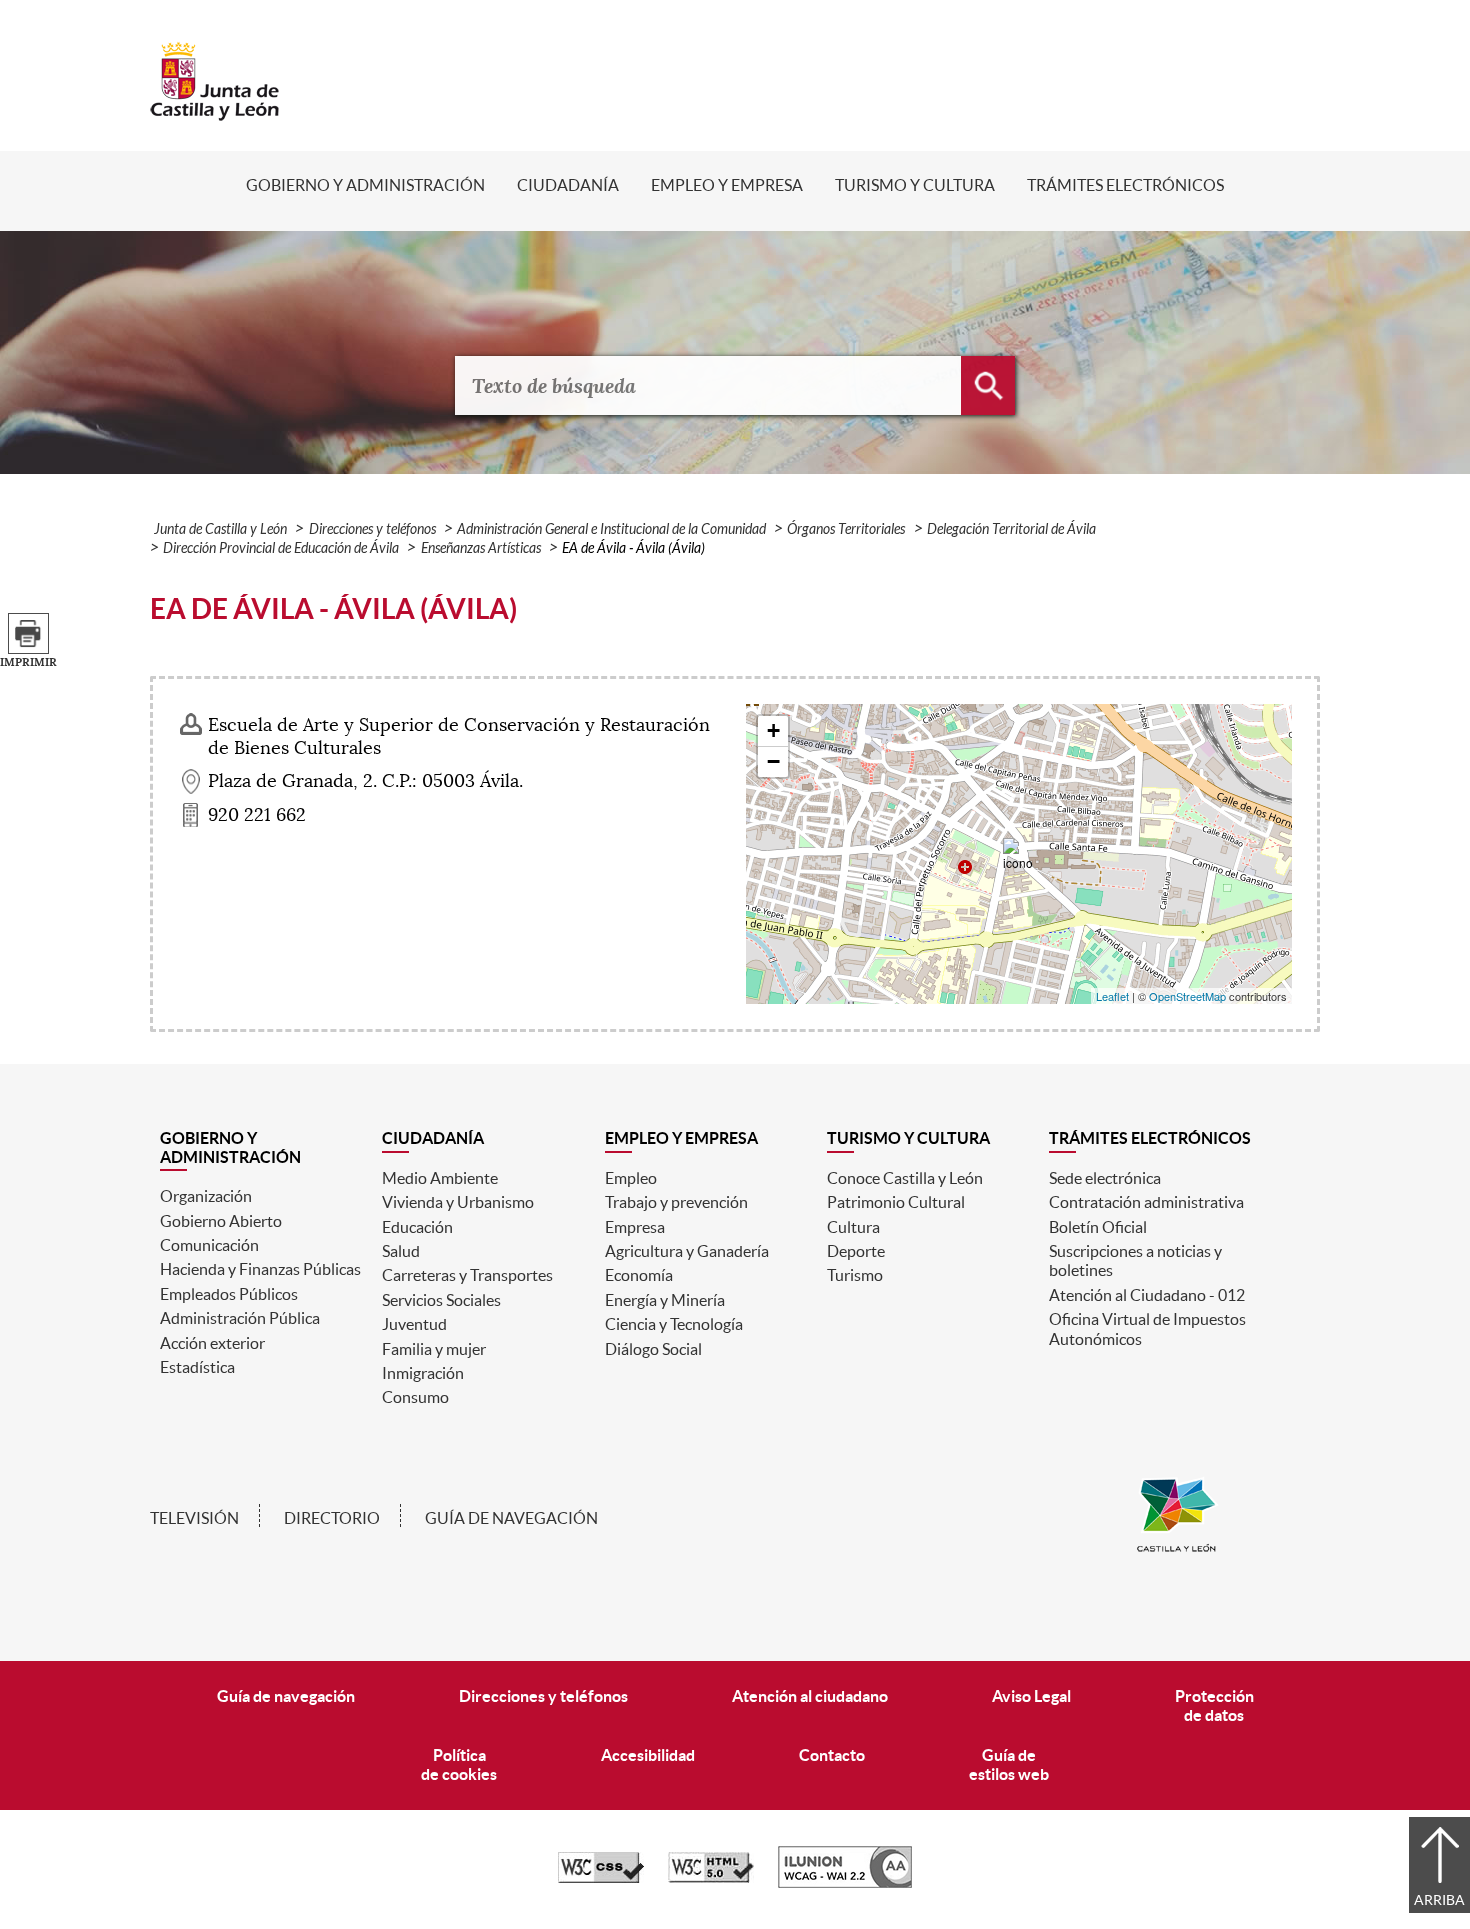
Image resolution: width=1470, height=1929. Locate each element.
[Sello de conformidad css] (601, 1878)
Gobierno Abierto (221, 1221)
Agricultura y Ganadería (687, 1251)
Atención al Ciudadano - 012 (1147, 1295)
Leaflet (1112, 996)
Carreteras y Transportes (467, 1275)
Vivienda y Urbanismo (458, 1202)
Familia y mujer (434, 1349)
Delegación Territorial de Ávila (1011, 529)
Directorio (332, 1518)
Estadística (197, 1367)
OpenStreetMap (1187, 996)
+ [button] (773, 730)
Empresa (635, 1227)
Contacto (832, 1755)
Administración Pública (240, 1318)
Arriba (1439, 1900)
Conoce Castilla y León (905, 1178)
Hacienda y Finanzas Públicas (260, 1269)
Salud (401, 1251)
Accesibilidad (648, 1755)
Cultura (853, 1227)
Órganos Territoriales (846, 529)
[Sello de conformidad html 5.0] (711, 1878)
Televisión (194, 1518)
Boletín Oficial (1098, 1227)
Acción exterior (212, 1343)
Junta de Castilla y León (220, 529)
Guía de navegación (511, 1518)
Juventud (414, 1324)
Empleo (631, 1178)
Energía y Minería (665, 1300)
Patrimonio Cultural (896, 1202)
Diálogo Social (653, 1349)
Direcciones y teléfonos (372, 529)
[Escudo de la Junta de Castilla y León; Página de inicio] (215, 111)
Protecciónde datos (1214, 1705)
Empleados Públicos (229, 1294)
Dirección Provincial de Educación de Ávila (281, 548)
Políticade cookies (459, 1764)
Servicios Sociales (441, 1300)
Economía (639, 1275)
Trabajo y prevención (676, 1202)
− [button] (773, 761)
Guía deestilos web (1009, 1764)
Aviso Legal (1031, 1696)
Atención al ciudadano (810, 1696)
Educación (417, 1227)
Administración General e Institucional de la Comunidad (611, 529)
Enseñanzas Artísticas (481, 548)
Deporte (856, 1251)
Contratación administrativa (1146, 1202)
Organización (206, 1196)
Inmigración (423, 1373)
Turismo (855, 1275)
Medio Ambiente (440, 1178)
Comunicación (209, 1245)
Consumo (415, 1397)
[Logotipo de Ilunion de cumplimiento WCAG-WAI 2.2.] (845, 1883)
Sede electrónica (1105, 1178)
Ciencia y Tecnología (674, 1324)
